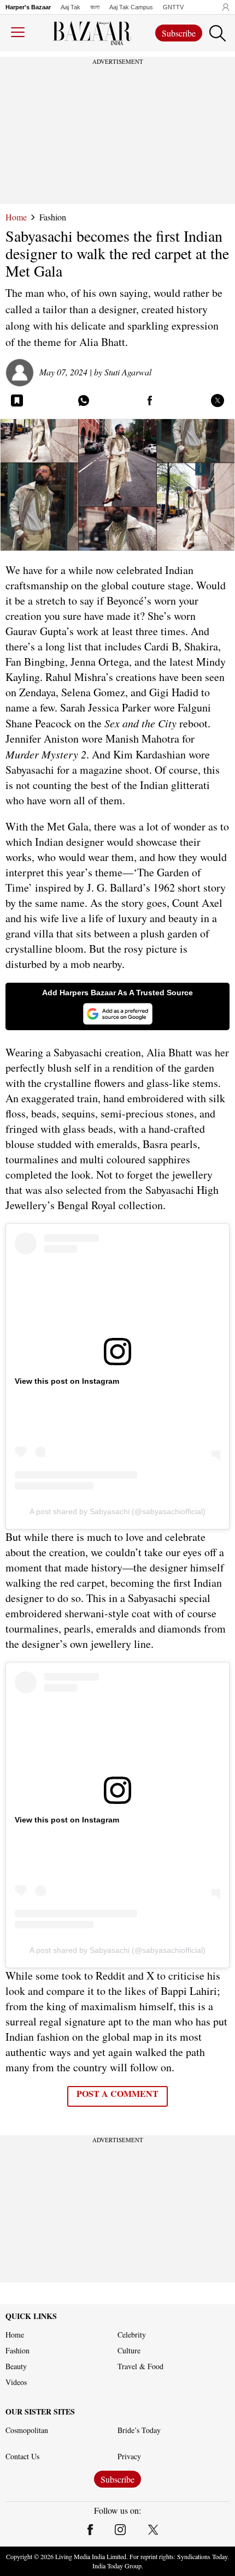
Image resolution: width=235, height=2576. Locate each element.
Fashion (53, 217)
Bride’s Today (139, 2430)
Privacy (129, 2457)
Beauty (16, 2366)
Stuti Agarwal (128, 372)
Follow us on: (117, 2511)
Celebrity (132, 2335)
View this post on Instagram (67, 1381)
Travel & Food (140, 2366)
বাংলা (95, 7)
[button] (223, 7)
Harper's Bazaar (28, 7)
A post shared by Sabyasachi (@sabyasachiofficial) (117, 1511)
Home (16, 217)
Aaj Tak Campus (131, 7)
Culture (129, 2351)
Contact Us (22, 2457)
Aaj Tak (70, 7)
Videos (16, 2382)
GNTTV (173, 7)
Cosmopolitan (27, 2430)
